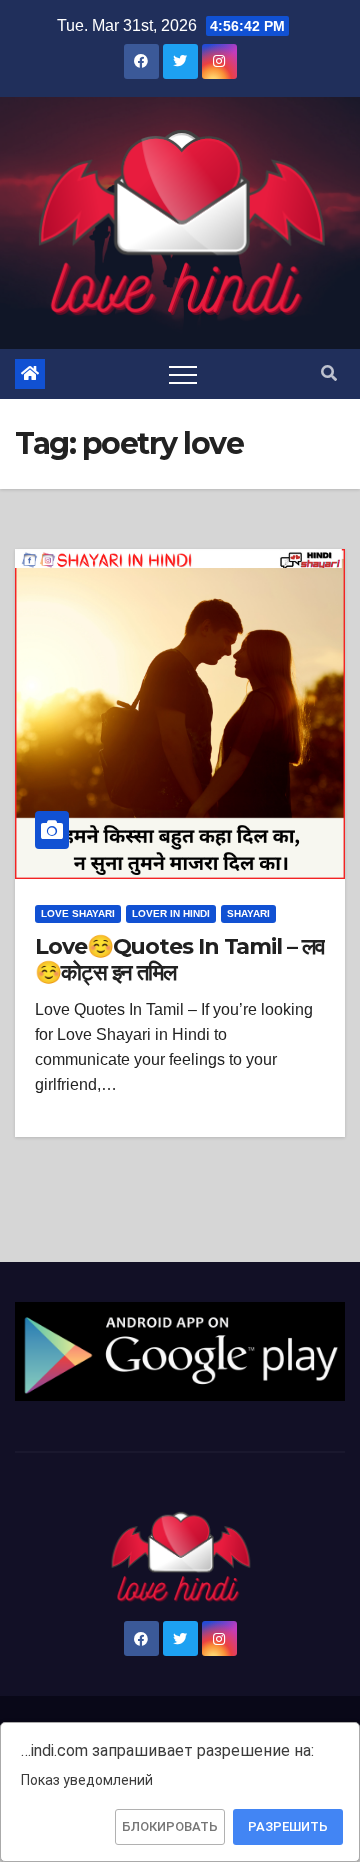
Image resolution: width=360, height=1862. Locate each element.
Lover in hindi (171, 913)
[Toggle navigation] (183, 374)
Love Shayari (78, 913)
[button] (329, 373)
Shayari (248, 913)
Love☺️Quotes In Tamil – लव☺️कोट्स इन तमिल (180, 959)
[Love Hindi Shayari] (180, 1350)
